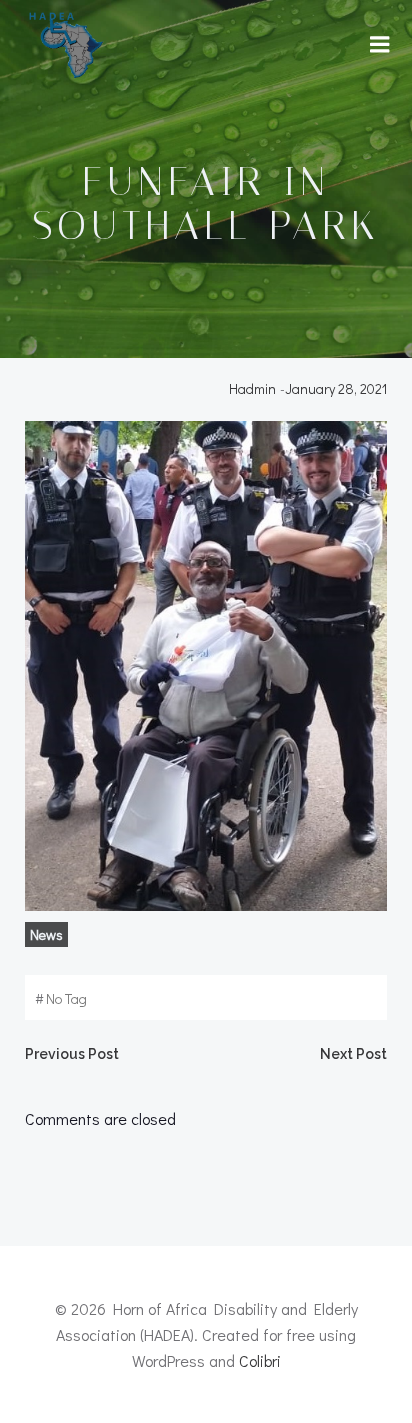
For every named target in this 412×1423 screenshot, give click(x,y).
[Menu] (380, 45)
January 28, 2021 (336, 388)
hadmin (252, 388)
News (46, 934)
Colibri (260, 1360)
